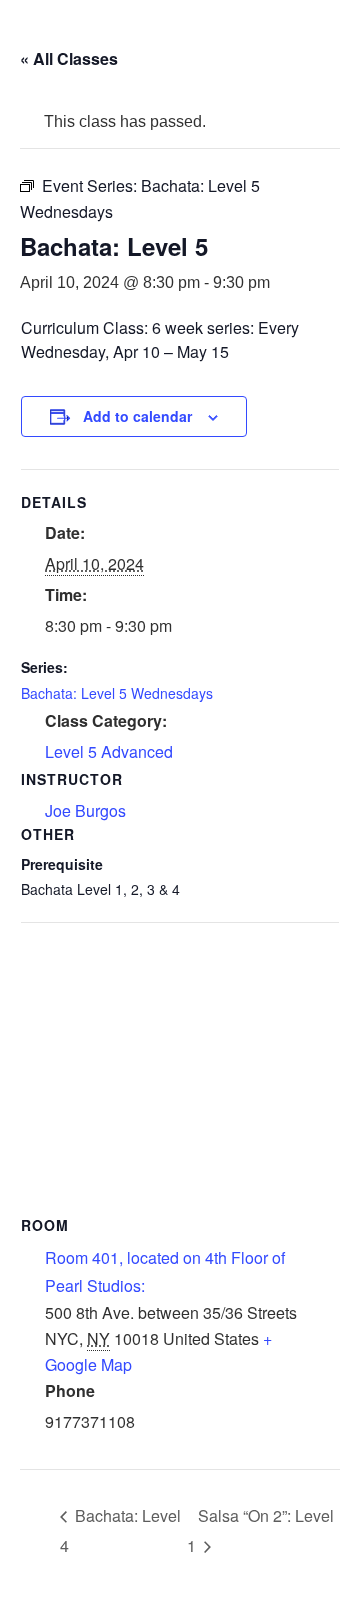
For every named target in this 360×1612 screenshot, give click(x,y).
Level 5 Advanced (109, 751)
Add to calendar (137, 416)
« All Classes (69, 58)
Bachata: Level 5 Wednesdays (117, 693)
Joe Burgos (85, 810)
